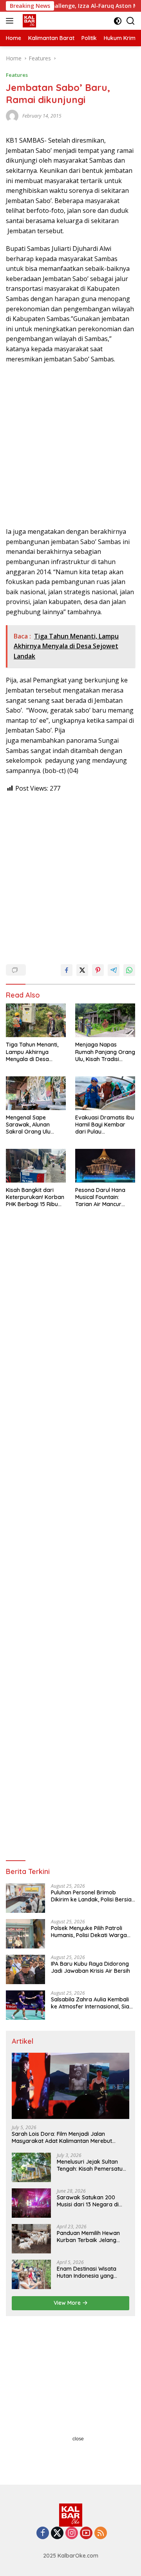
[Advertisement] (70, 445)
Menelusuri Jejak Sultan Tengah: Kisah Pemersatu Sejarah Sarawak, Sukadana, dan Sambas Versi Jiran (90, 2165)
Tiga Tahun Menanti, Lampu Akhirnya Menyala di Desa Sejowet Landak (32, 1052)
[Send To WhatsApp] (129, 970)
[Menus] (11, 21)
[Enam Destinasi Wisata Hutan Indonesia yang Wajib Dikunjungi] (31, 2274)
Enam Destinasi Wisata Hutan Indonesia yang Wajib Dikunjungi (87, 2272)
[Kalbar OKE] (40, 21)
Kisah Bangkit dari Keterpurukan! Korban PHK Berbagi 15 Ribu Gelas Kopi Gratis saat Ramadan (35, 1197)
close (78, 2439)
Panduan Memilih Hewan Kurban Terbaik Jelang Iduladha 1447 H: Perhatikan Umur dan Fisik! (93, 2237)
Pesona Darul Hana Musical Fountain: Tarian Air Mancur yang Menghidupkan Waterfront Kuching (102, 1197)
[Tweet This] (82, 970)
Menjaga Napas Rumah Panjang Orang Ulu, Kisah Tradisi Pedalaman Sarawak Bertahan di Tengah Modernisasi (105, 1052)
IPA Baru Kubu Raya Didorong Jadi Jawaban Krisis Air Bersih (90, 1967)
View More (68, 2303)
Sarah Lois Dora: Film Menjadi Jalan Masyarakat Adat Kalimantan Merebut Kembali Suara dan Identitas (62, 2137)
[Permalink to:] (12, 115)
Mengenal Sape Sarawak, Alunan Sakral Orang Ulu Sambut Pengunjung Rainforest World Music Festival (32, 1125)
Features (17, 75)
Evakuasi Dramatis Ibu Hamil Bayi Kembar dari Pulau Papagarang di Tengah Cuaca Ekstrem (105, 1125)
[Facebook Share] (67, 970)
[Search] (131, 21)
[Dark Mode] (118, 21)
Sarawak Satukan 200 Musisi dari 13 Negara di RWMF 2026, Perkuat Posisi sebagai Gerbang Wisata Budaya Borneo (91, 2201)
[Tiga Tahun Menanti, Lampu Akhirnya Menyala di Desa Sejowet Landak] (36, 1020)
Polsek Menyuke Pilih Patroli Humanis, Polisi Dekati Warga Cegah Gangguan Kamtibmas (90, 1932)
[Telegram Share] (114, 970)
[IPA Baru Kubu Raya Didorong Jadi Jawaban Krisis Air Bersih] (25, 1969)
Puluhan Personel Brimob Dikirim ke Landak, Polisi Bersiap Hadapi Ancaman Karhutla (93, 1896)
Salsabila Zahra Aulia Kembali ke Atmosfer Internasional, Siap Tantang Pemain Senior (92, 2003)
